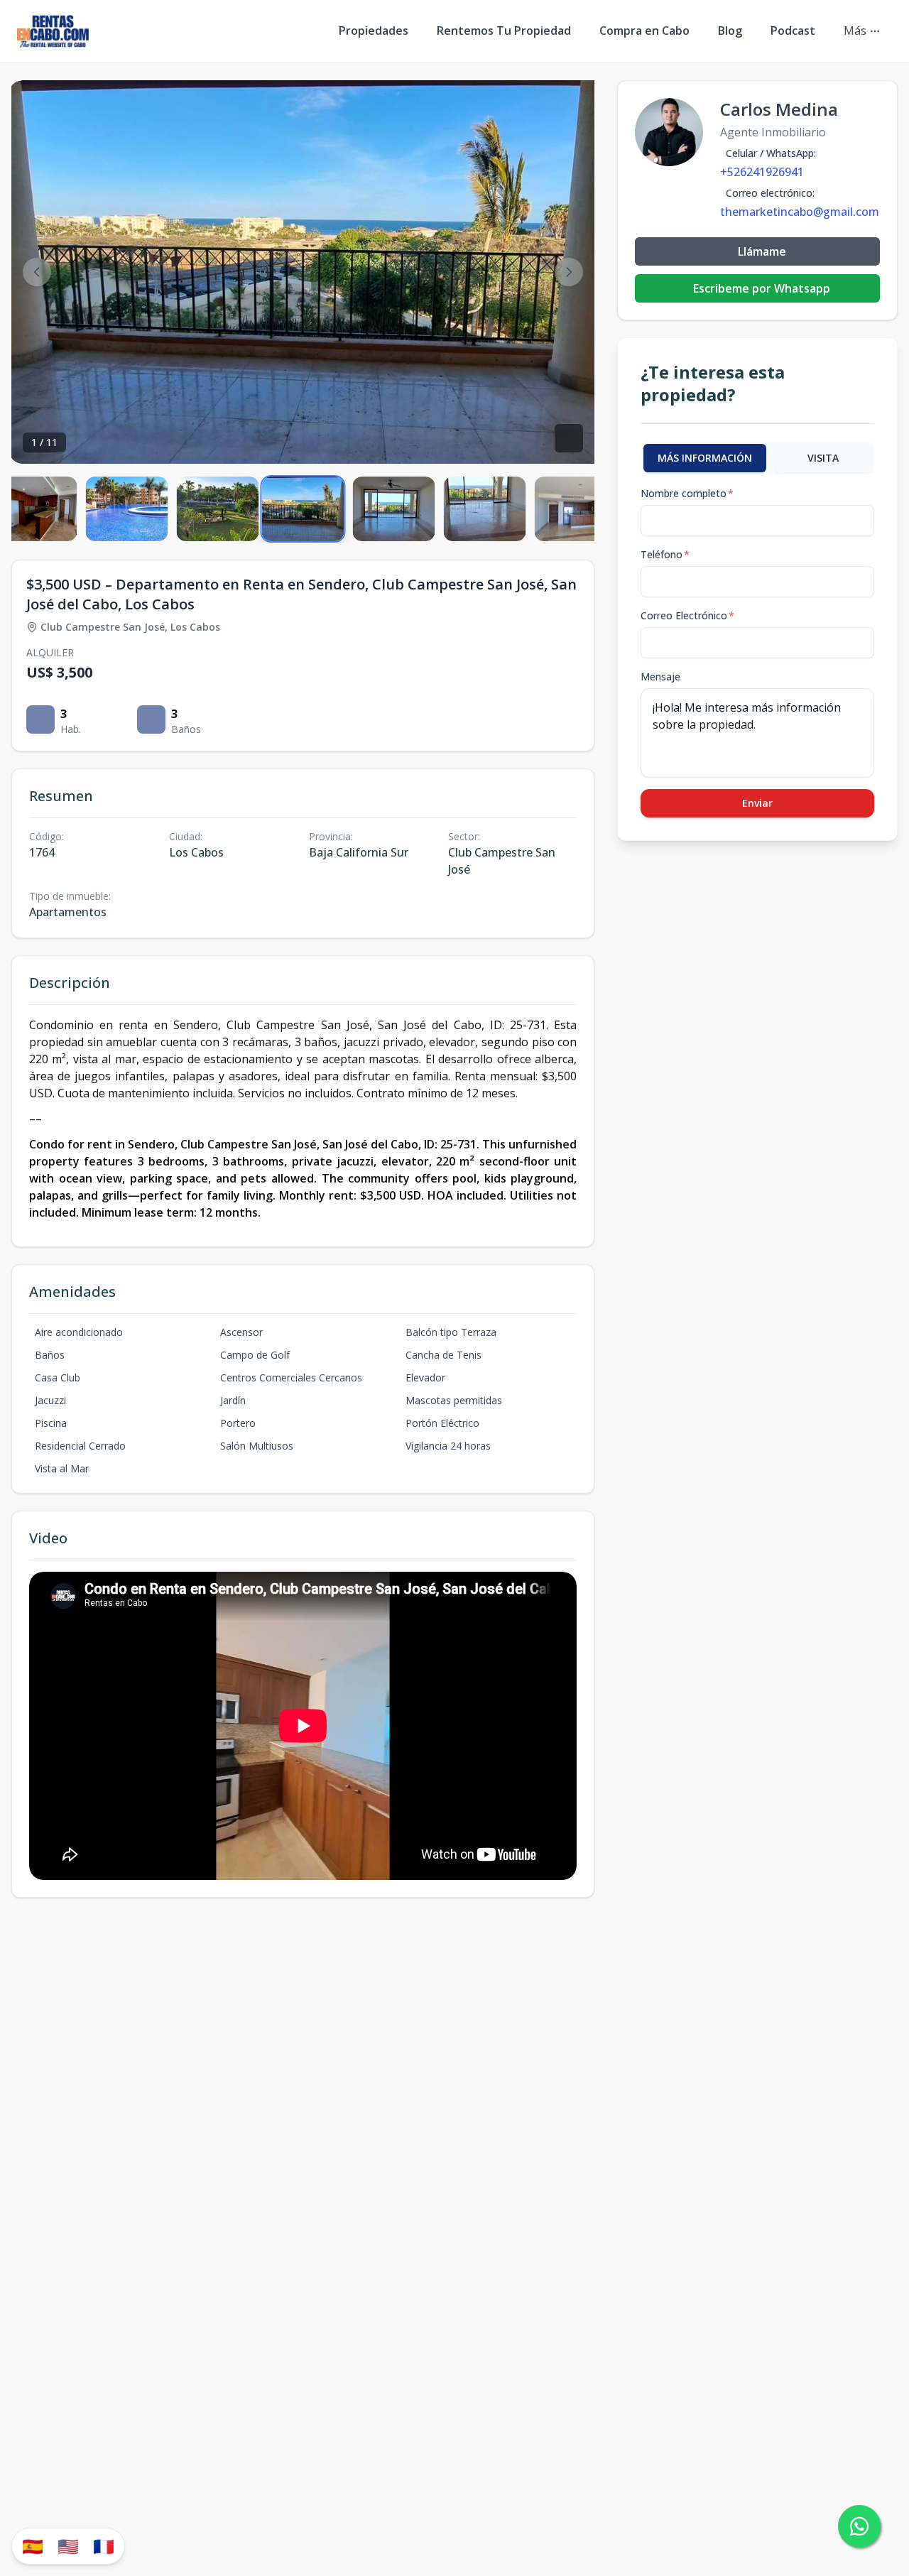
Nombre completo (687, 493)
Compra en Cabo (644, 31)
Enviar (757, 803)
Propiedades (374, 31)
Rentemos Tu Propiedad (504, 31)
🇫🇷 (104, 2546)
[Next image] (569, 272)
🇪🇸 (33, 2546)
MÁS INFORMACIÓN (705, 458)
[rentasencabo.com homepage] (53, 31)
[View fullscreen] (569, 438)
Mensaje (660, 676)
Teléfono (665, 554)
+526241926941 (762, 172)
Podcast (793, 31)
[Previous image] (37, 272)
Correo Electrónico (687, 615)
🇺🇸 (68, 2546)
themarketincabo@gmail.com (800, 212)
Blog (730, 31)
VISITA (823, 458)
